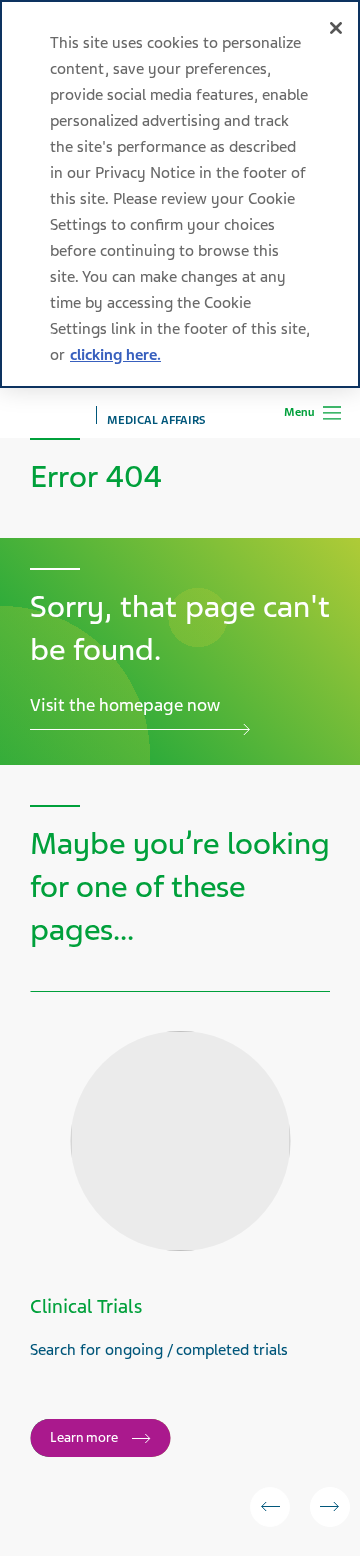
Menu (299, 412)
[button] (270, 1507)
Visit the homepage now (125, 705)
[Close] (336, 28)
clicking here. (115, 355)
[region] (180, 194)
